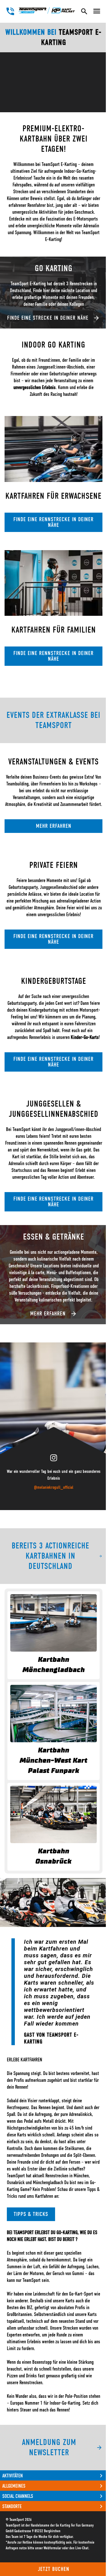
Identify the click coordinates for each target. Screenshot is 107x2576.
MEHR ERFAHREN (54, 826)
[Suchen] (84, 11)
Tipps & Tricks (31, 2214)
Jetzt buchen (54, 2569)
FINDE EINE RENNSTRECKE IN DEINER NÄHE (53, 522)
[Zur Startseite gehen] (47, 10)
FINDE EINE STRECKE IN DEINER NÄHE (48, 318)
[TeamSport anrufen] (10, 11)
